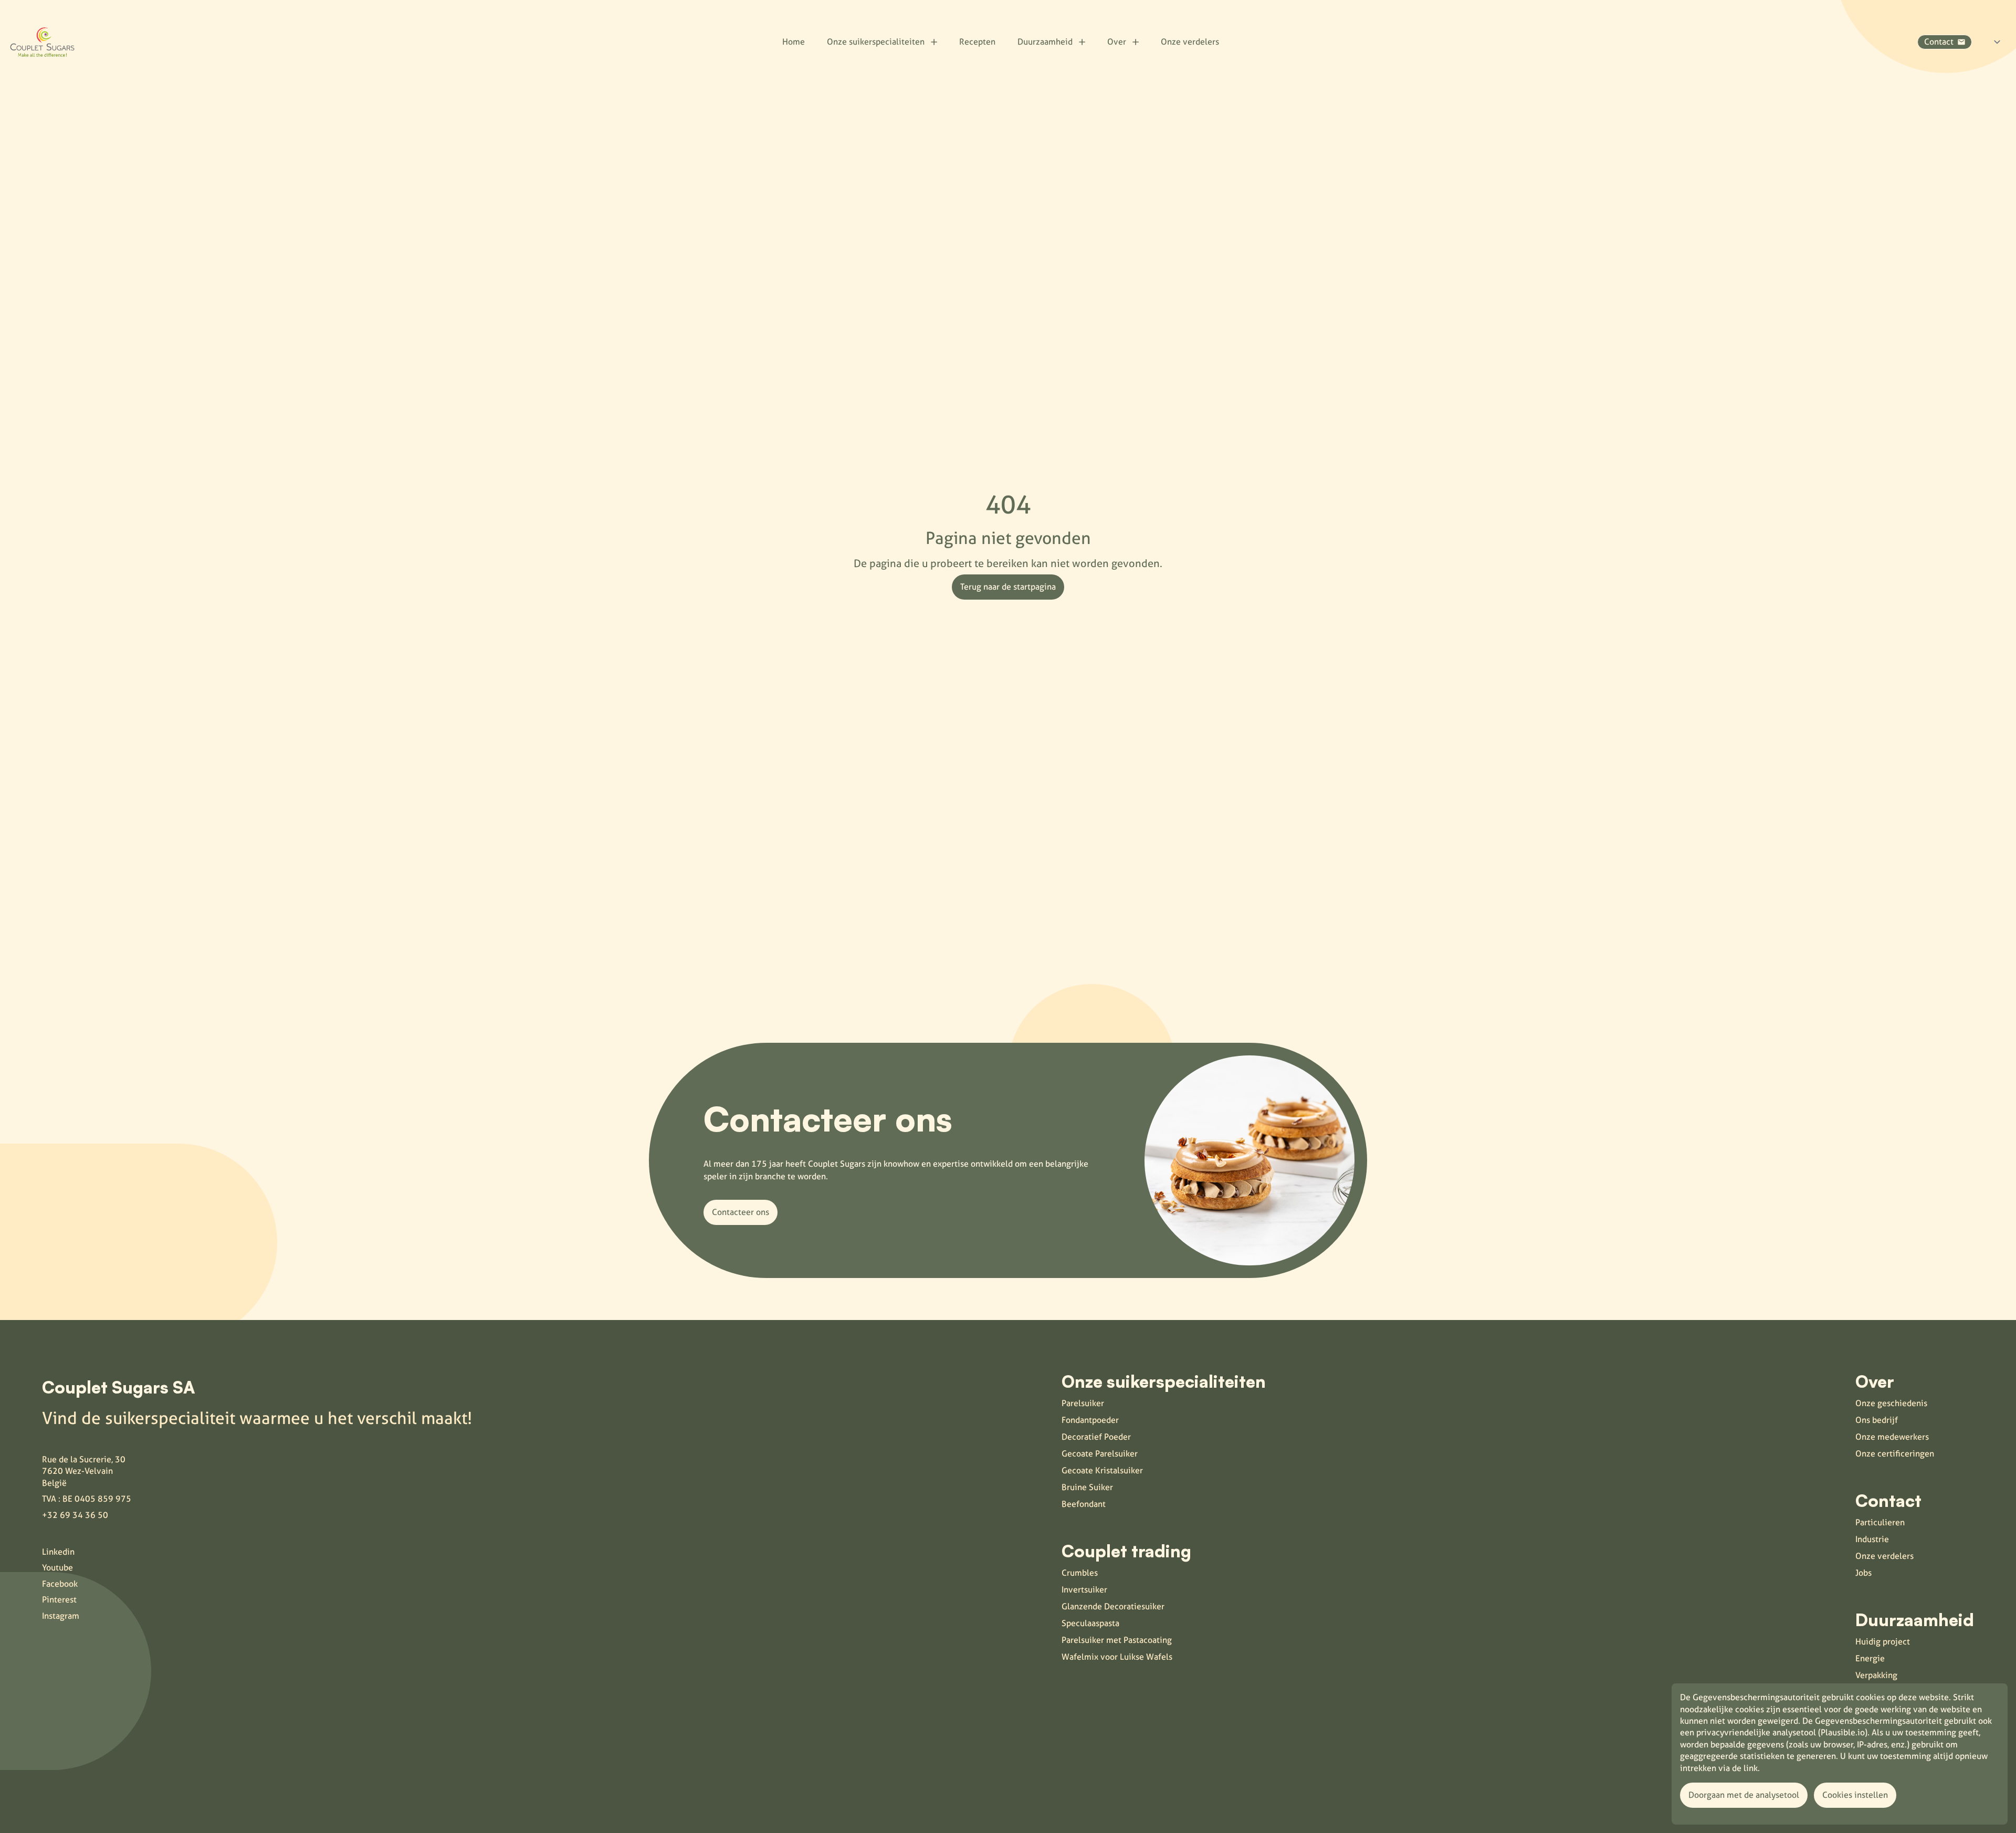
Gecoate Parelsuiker (1100, 1454)
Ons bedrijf (1877, 1420)
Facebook (60, 1584)
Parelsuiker (1083, 1403)
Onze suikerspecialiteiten (876, 42)
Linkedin (58, 1552)
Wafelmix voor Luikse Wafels (1117, 1657)
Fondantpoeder (1090, 1420)
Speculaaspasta (1090, 1623)
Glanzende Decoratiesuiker (1113, 1606)
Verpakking (1876, 1675)
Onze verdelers (1190, 42)
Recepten (977, 42)
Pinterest (59, 1600)
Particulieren (1880, 1522)
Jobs (1863, 1573)
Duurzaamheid (1045, 42)
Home (794, 42)
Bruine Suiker (1087, 1487)
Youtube (57, 1568)
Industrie (1872, 1539)
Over (1117, 42)
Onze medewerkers (1892, 1437)
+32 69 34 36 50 (75, 1515)
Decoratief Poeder (1096, 1437)
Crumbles (1080, 1573)
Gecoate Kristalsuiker (1102, 1470)
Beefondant (1084, 1504)
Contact (1939, 42)
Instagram (61, 1616)
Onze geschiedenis (1891, 1403)
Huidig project (1883, 1642)
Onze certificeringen (1895, 1454)
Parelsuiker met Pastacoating (1117, 1640)
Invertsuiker (1084, 1590)
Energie (1870, 1658)
